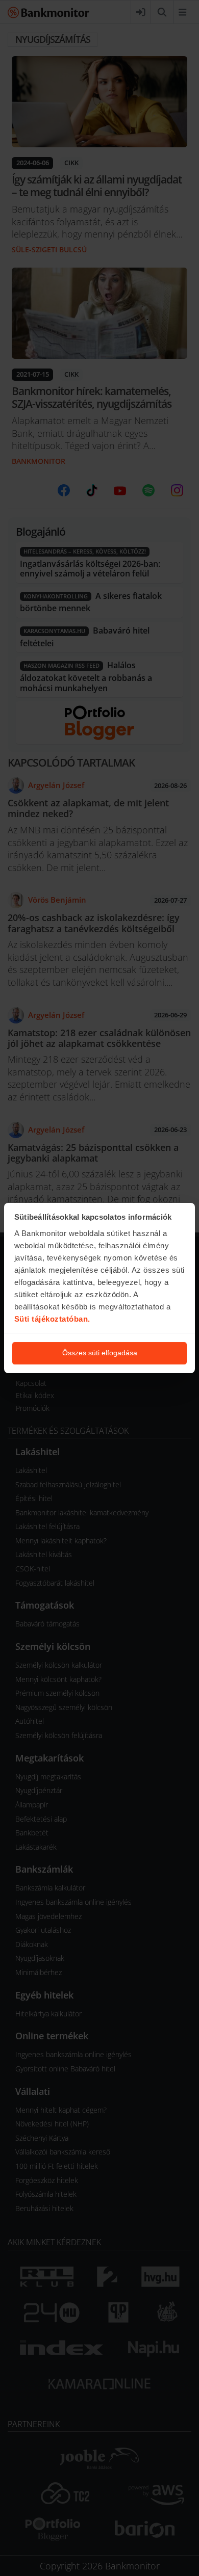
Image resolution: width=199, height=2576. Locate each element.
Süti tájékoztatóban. (52, 1319)
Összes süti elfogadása (100, 1353)
